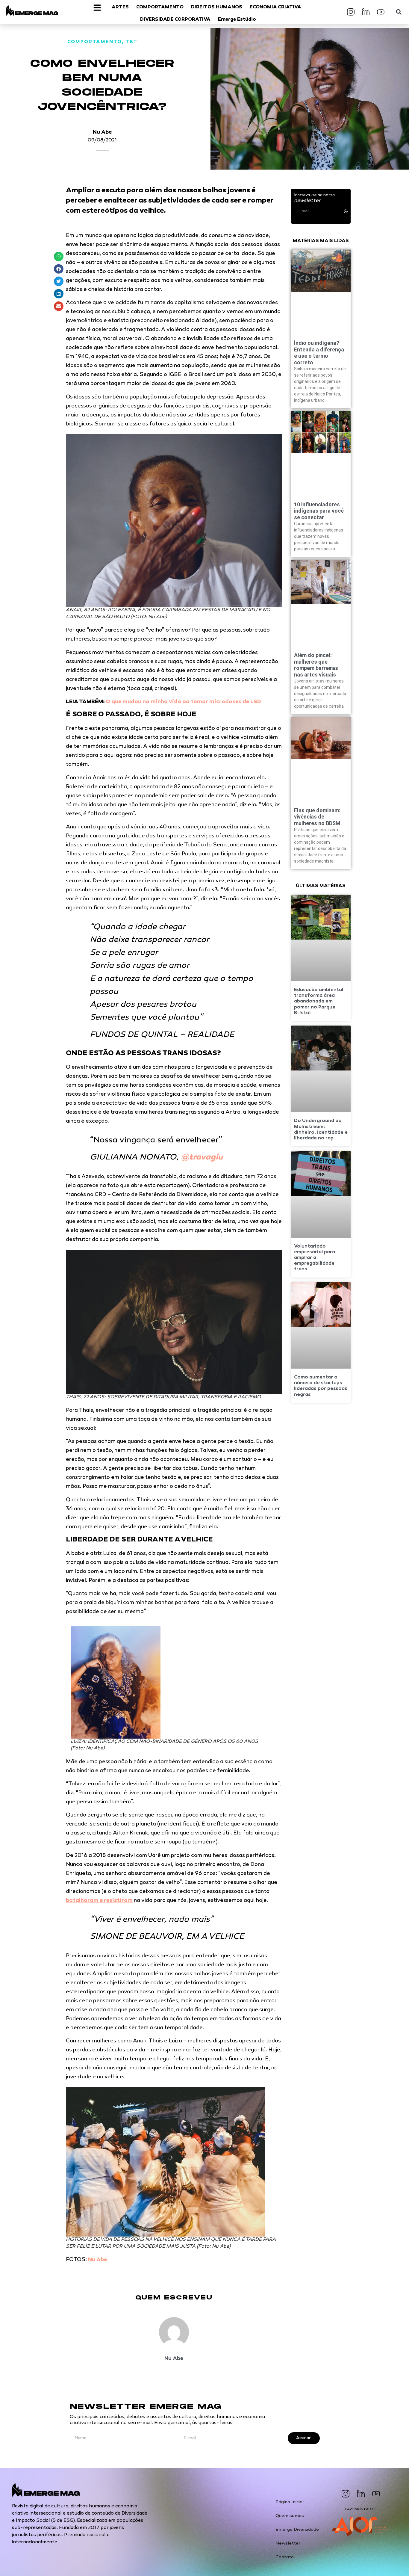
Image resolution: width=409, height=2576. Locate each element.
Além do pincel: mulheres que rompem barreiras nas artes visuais (316, 665)
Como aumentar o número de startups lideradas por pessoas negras (321, 1386)
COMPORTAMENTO (95, 42)
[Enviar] (346, 211)
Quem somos (290, 2516)
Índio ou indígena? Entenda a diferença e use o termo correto (319, 353)
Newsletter (288, 2543)
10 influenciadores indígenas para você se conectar (319, 511)
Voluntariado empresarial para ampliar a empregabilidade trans (315, 1258)
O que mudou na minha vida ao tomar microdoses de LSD (183, 702)
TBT (131, 42)
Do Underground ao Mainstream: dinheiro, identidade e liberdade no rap (321, 1130)
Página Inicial (290, 2502)
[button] (399, 12)
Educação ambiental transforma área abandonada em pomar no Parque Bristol (319, 1002)
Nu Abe (102, 132)
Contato (285, 2557)
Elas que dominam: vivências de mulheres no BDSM (317, 817)
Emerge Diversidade (297, 2530)
